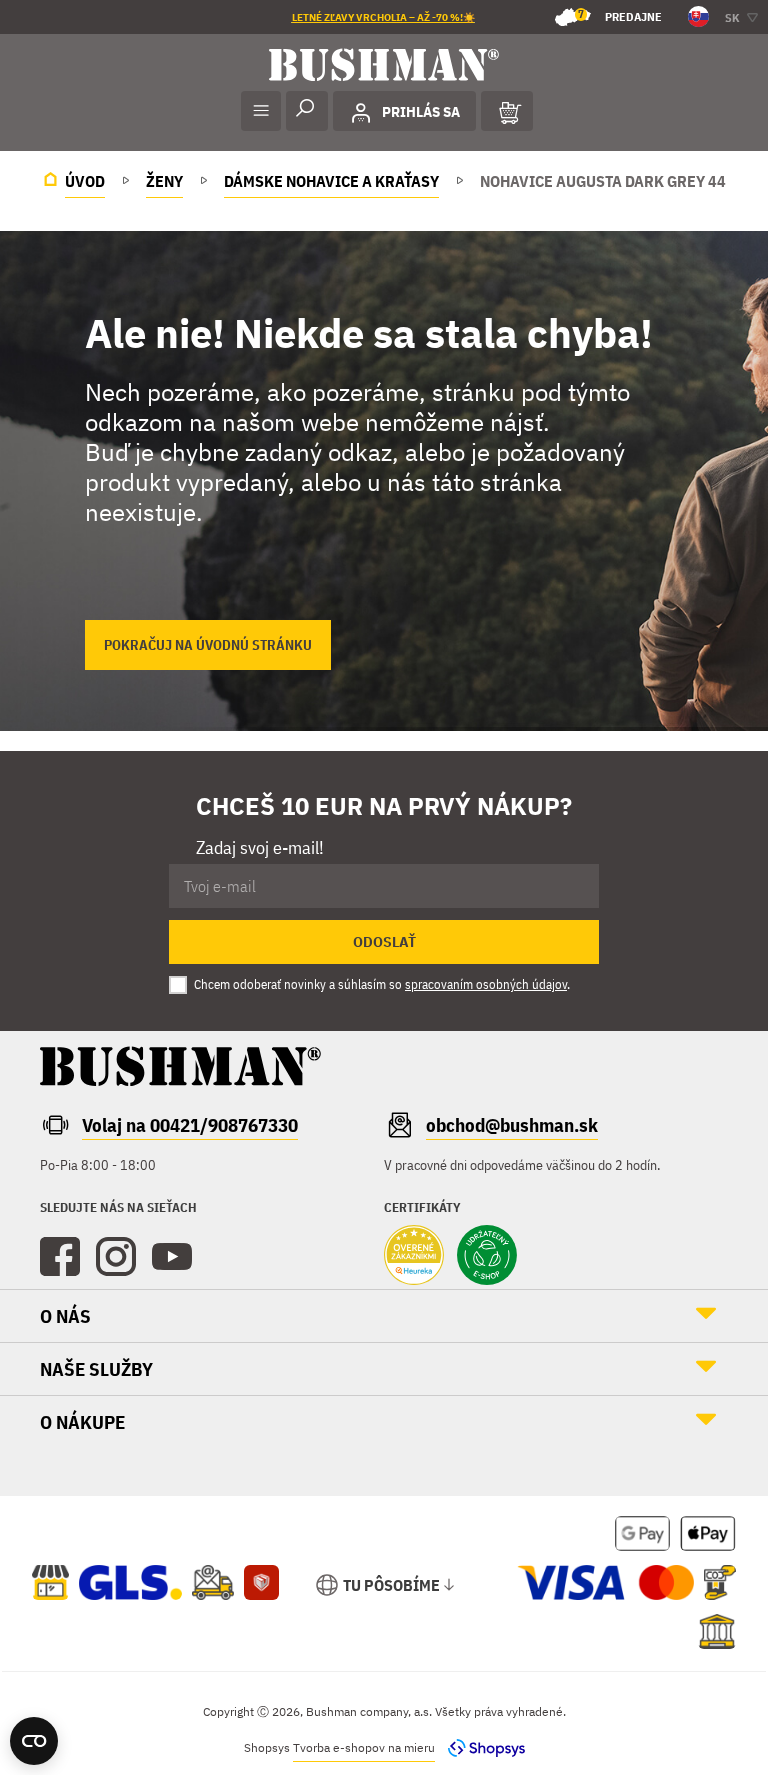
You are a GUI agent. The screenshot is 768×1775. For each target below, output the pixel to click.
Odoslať (384, 942)
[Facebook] (60, 1257)
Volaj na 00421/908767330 (190, 1125)
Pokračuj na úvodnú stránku (208, 645)
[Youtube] (172, 1257)
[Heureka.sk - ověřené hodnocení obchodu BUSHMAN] (414, 1257)
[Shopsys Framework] (481, 1747)
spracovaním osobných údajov (486, 984)
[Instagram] (116, 1257)
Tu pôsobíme (391, 1585)
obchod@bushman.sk (512, 1125)
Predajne (620, 15)
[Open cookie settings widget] (34, 1741)
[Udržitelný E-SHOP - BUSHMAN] (487, 1257)
